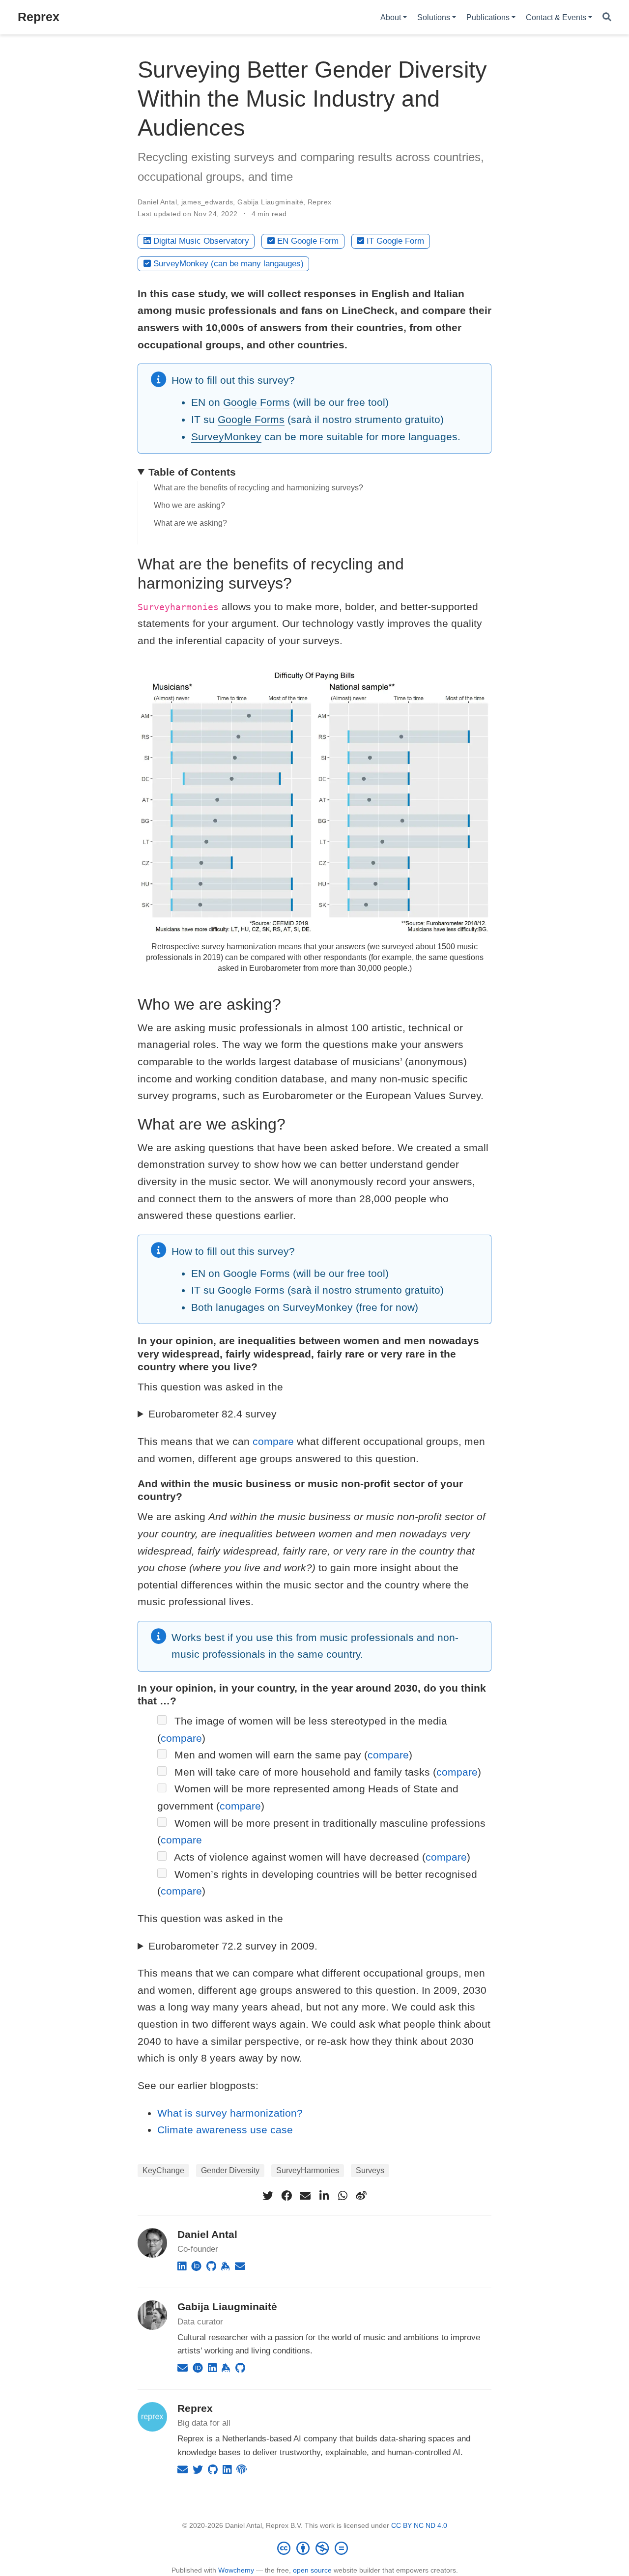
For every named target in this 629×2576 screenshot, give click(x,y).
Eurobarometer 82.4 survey (213, 1414)
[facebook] (286, 2196)
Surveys (370, 2170)
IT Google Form (395, 241)
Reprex (39, 17)
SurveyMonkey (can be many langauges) (229, 264)
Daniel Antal (157, 202)
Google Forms (257, 402)
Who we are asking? (189, 505)
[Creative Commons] (314, 2548)
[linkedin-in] (324, 2196)
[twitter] (268, 2196)
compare (273, 1441)
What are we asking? (190, 523)
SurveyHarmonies (308, 2170)
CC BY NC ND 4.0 (419, 2525)
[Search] (607, 17)
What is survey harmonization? (230, 2113)
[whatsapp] (343, 2196)
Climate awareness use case (225, 2130)
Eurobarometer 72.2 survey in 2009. (233, 1946)
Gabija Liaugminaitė (270, 202)
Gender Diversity (230, 2170)
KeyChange (163, 2170)
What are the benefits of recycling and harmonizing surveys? (258, 488)
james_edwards (207, 202)
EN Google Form (308, 241)
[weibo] (361, 2196)
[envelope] (305, 2196)
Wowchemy (236, 2570)
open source (312, 2570)
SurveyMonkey (226, 437)
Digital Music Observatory (201, 241)
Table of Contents (192, 472)
